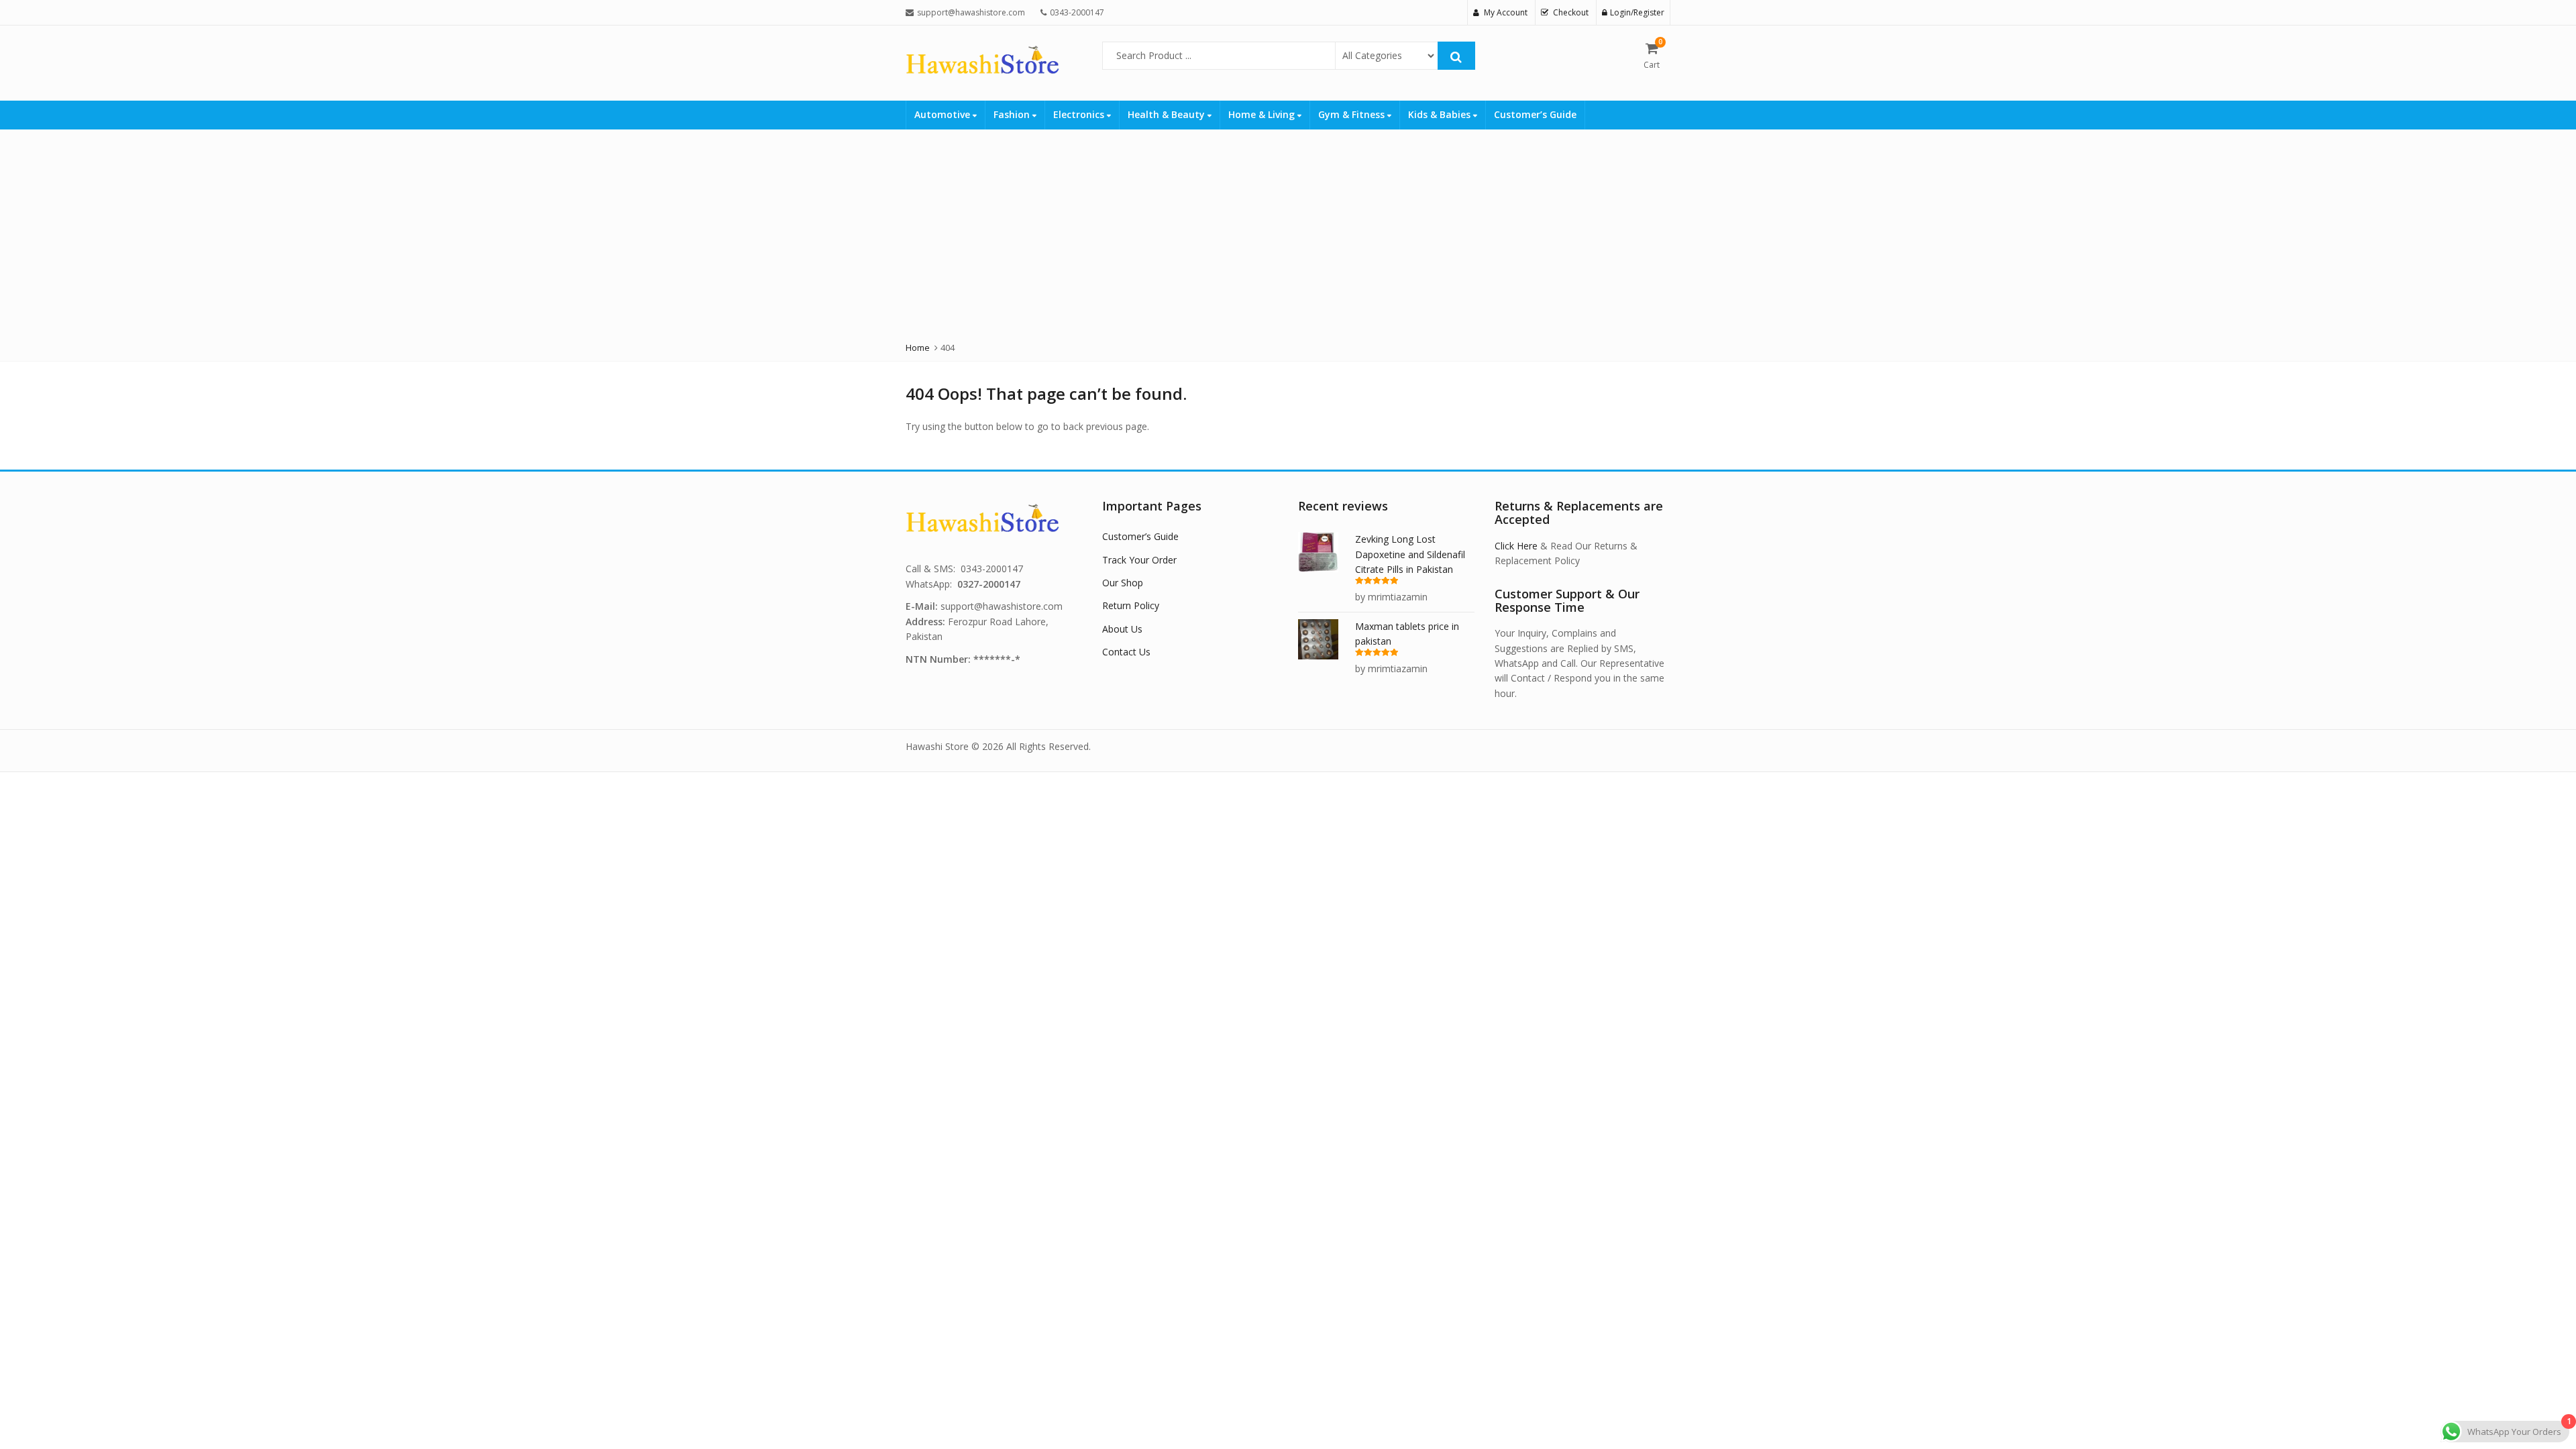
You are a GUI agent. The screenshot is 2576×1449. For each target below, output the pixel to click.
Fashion (1013, 114)
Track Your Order (1139, 560)
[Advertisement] (1288, 230)
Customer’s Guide (1535, 114)
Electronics (1080, 114)
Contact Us (1126, 652)
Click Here (1516, 546)
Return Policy (1131, 605)
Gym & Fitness (1353, 114)
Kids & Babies (1441, 114)
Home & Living (1263, 114)
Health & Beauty (1168, 114)
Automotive (944, 114)
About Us (1122, 629)
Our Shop (1123, 583)
